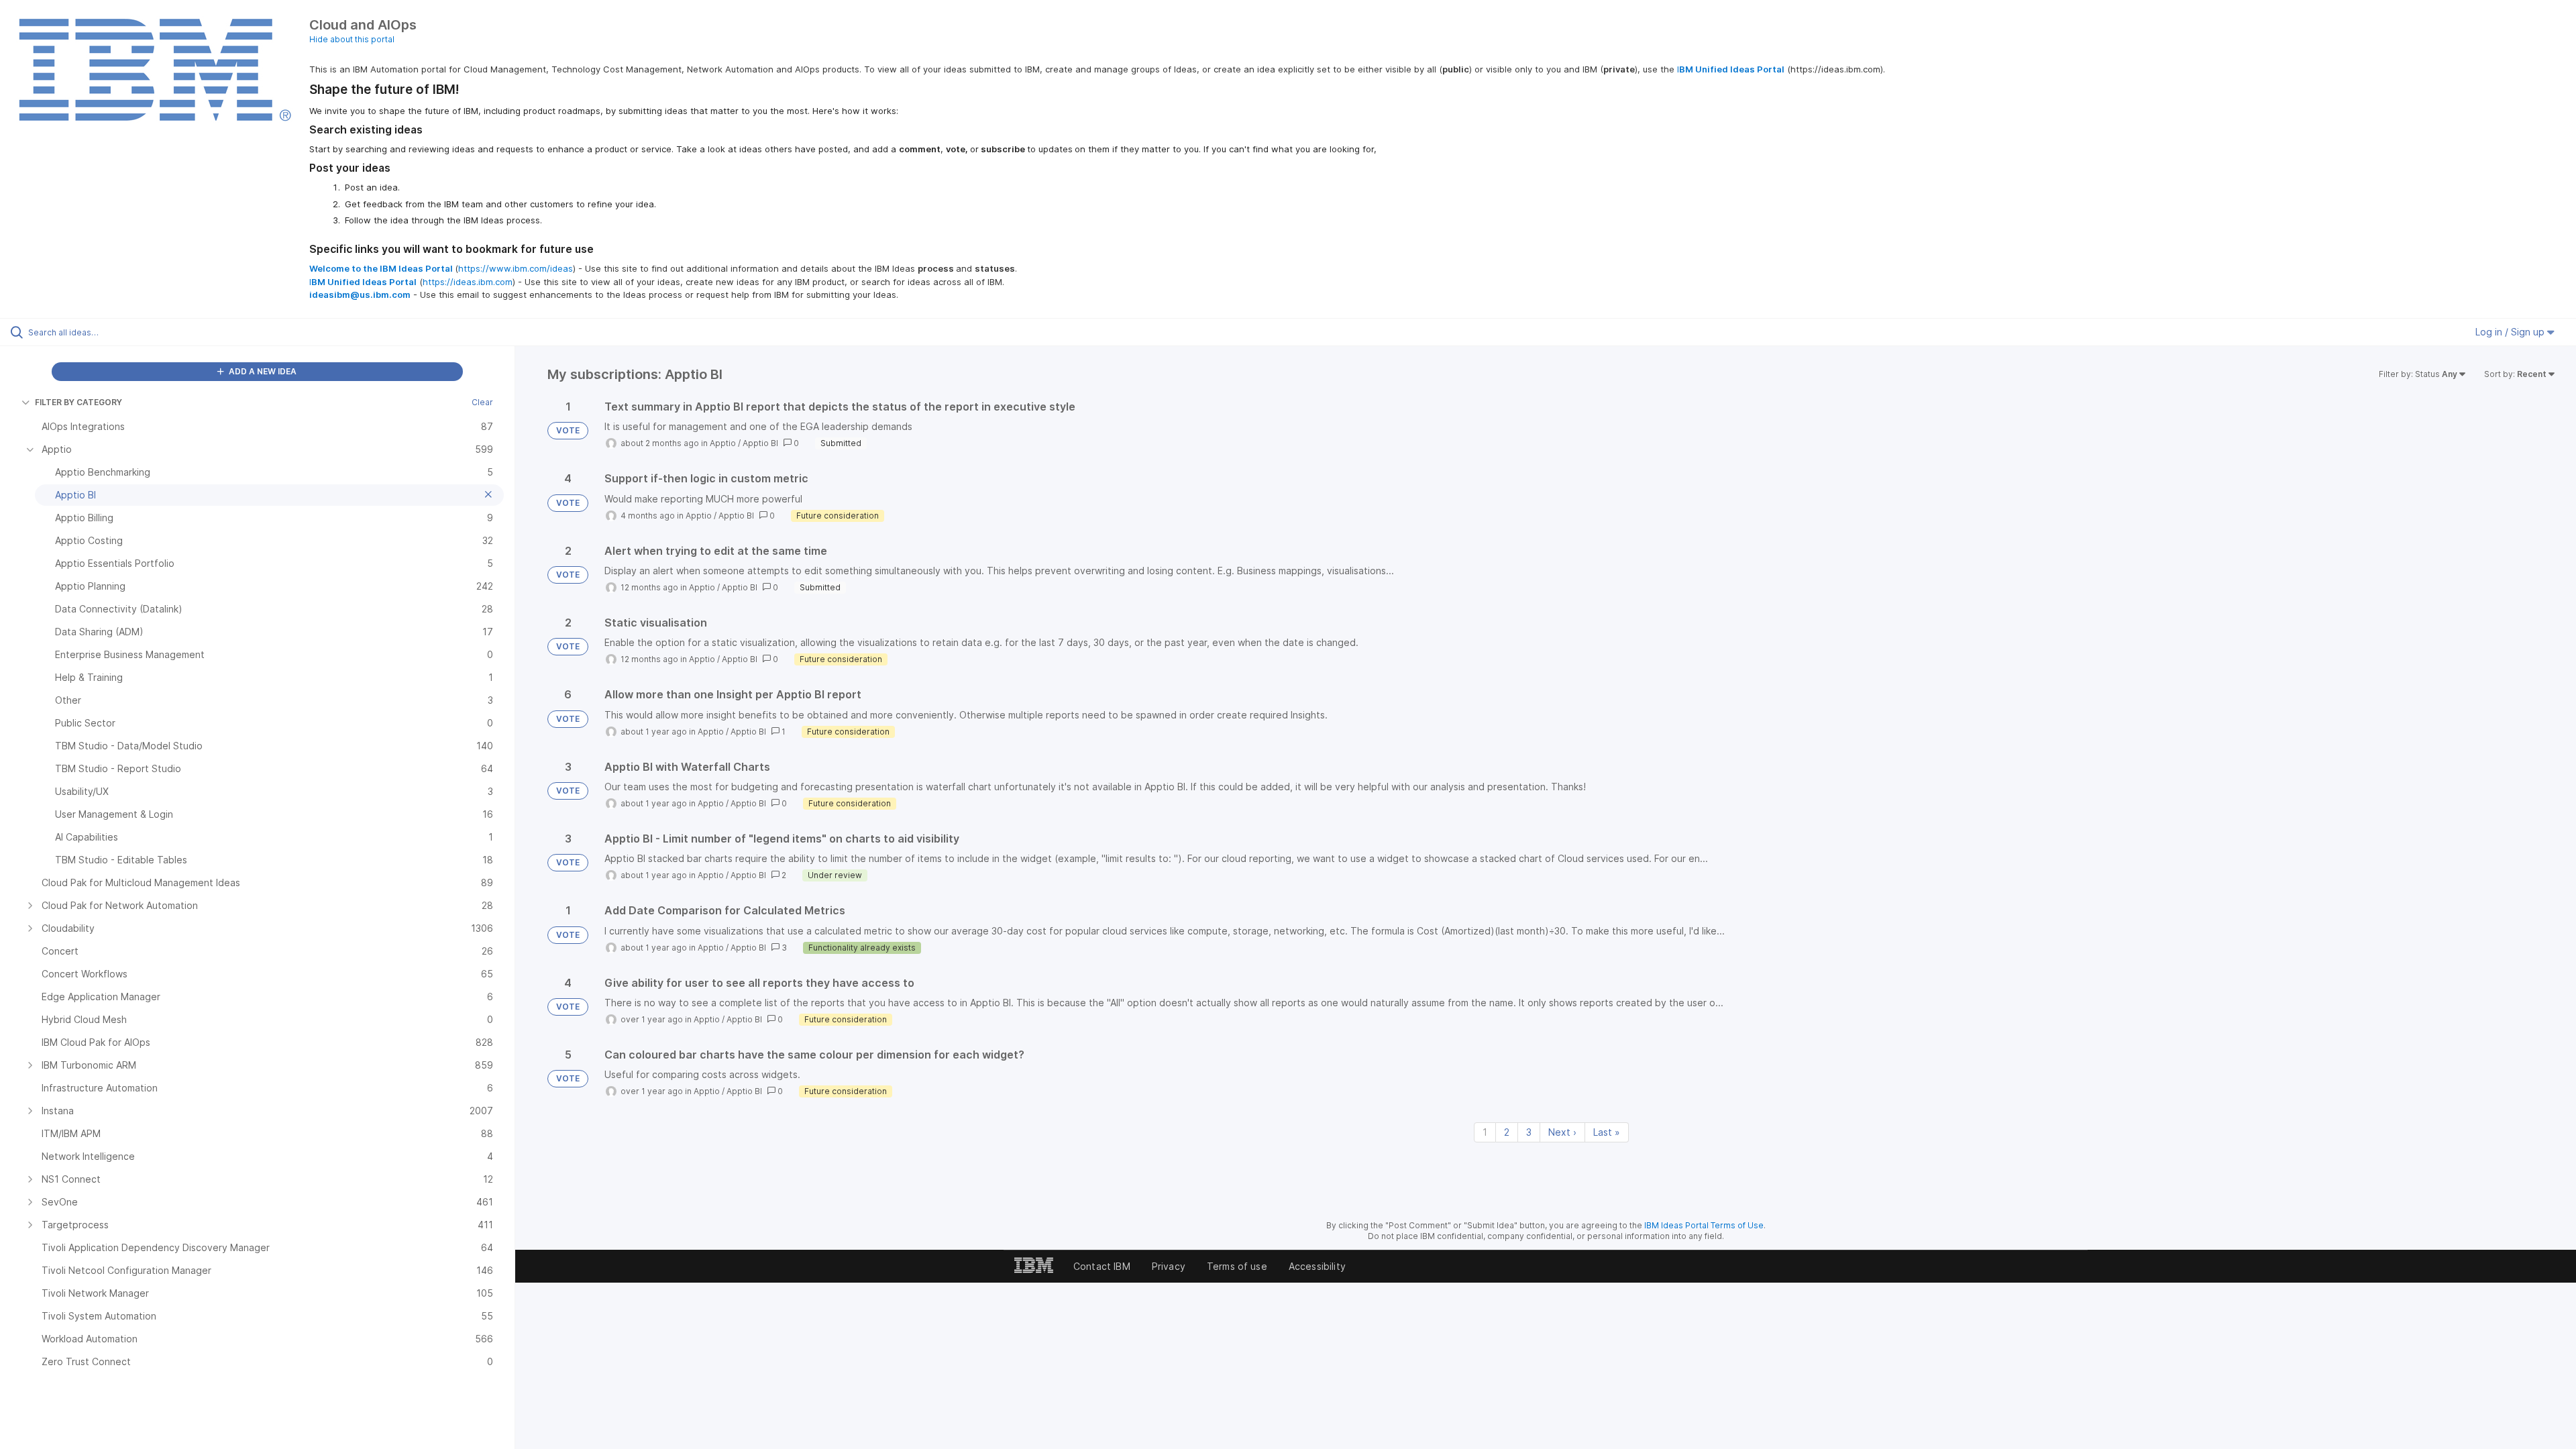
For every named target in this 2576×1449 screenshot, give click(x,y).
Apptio (723, 443)
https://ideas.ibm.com (468, 282)
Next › (1562, 1132)
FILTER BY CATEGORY (78, 402)
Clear (482, 402)
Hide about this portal (352, 39)
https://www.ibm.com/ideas (516, 268)
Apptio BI (760, 443)
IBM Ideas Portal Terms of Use (1704, 1225)
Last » (1607, 1132)
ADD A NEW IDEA (262, 371)
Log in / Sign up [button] (2511, 332)
